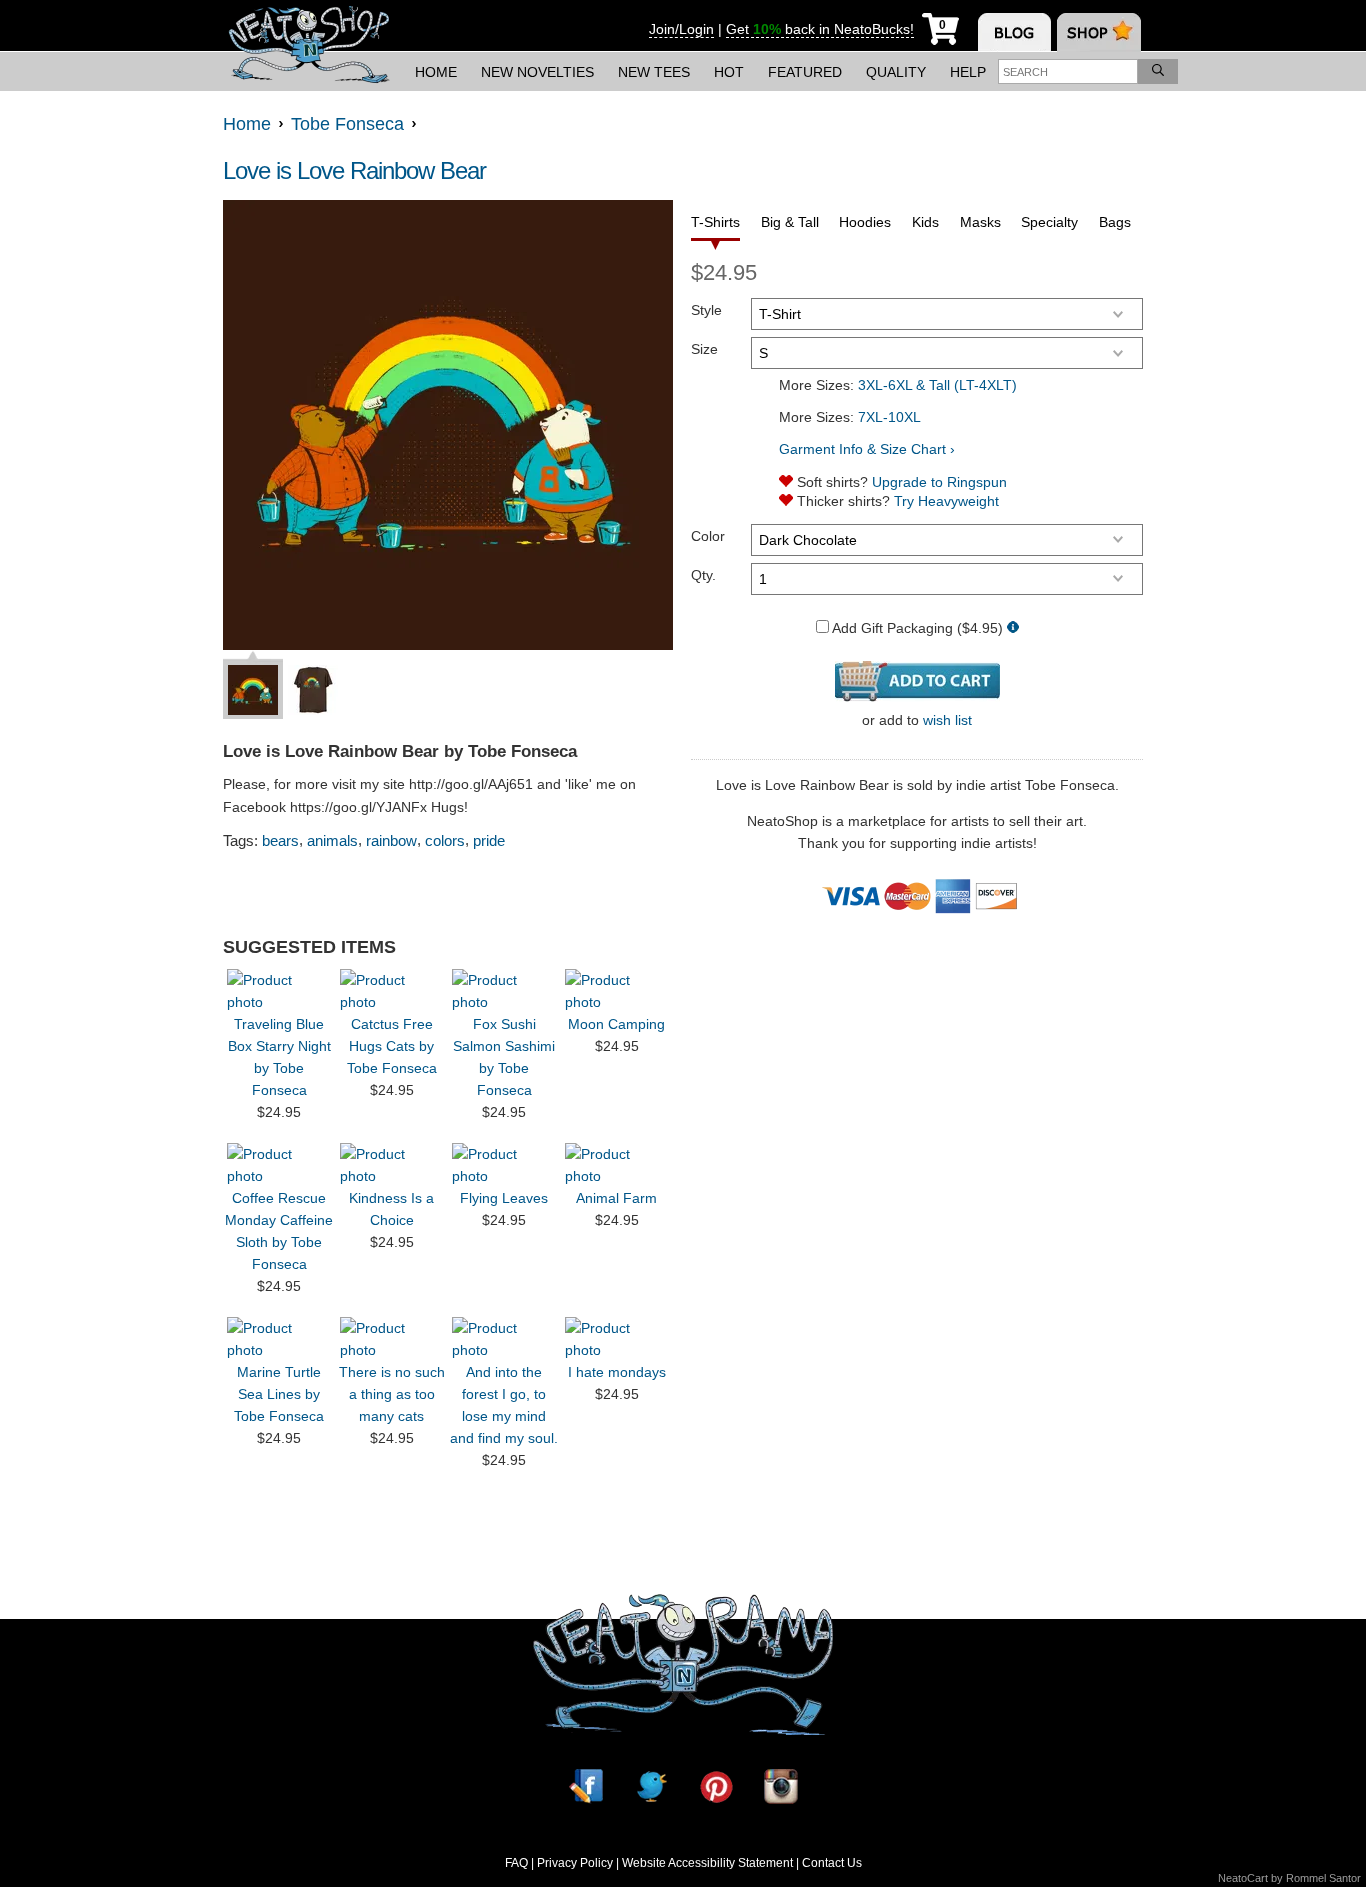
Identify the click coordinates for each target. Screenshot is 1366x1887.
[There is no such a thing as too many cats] (392, 1339)
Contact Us (832, 1863)
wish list (947, 720)
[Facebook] (586, 1786)
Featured (805, 72)
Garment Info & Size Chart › (867, 449)
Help (968, 72)
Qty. (703, 575)
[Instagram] (781, 1786)
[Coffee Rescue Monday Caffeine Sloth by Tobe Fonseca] (279, 1165)
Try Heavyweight (946, 501)
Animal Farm (616, 1198)
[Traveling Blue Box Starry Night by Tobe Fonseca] (279, 991)
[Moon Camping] (617, 991)
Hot (729, 72)
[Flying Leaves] (504, 1165)
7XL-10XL (889, 417)
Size (704, 349)
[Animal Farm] (617, 1165)
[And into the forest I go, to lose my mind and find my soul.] (504, 1339)
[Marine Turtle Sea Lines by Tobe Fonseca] (279, 1339)
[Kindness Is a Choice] (392, 1165)
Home (436, 72)
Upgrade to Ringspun (939, 482)
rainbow (391, 840)
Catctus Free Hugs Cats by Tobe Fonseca (392, 1046)
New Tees (654, 72)
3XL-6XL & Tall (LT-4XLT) (937, 385)
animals (332, 840)
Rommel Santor (1323, 1878)
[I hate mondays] (617, 1339)
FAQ (516, 1863)
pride (489, 840)
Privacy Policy (575, 1863)
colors (445, 840)
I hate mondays (617, 1372)
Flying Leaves (504, 1198)
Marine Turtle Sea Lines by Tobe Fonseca (279, 1394)
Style (706, 310)
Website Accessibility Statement (707, 1863)
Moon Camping (616, 1024)
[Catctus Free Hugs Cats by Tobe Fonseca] (392, 991)
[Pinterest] (716, 1786)
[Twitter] (651, 1786)
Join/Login (681, 29)
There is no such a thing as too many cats (392, 1394)
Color (708, 536)
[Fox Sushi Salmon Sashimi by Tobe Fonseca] (504, 991)
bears (280, 840)
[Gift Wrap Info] (1013, 628)
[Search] (1158, 71)
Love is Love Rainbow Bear (354, 170)
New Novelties (537, 72)
